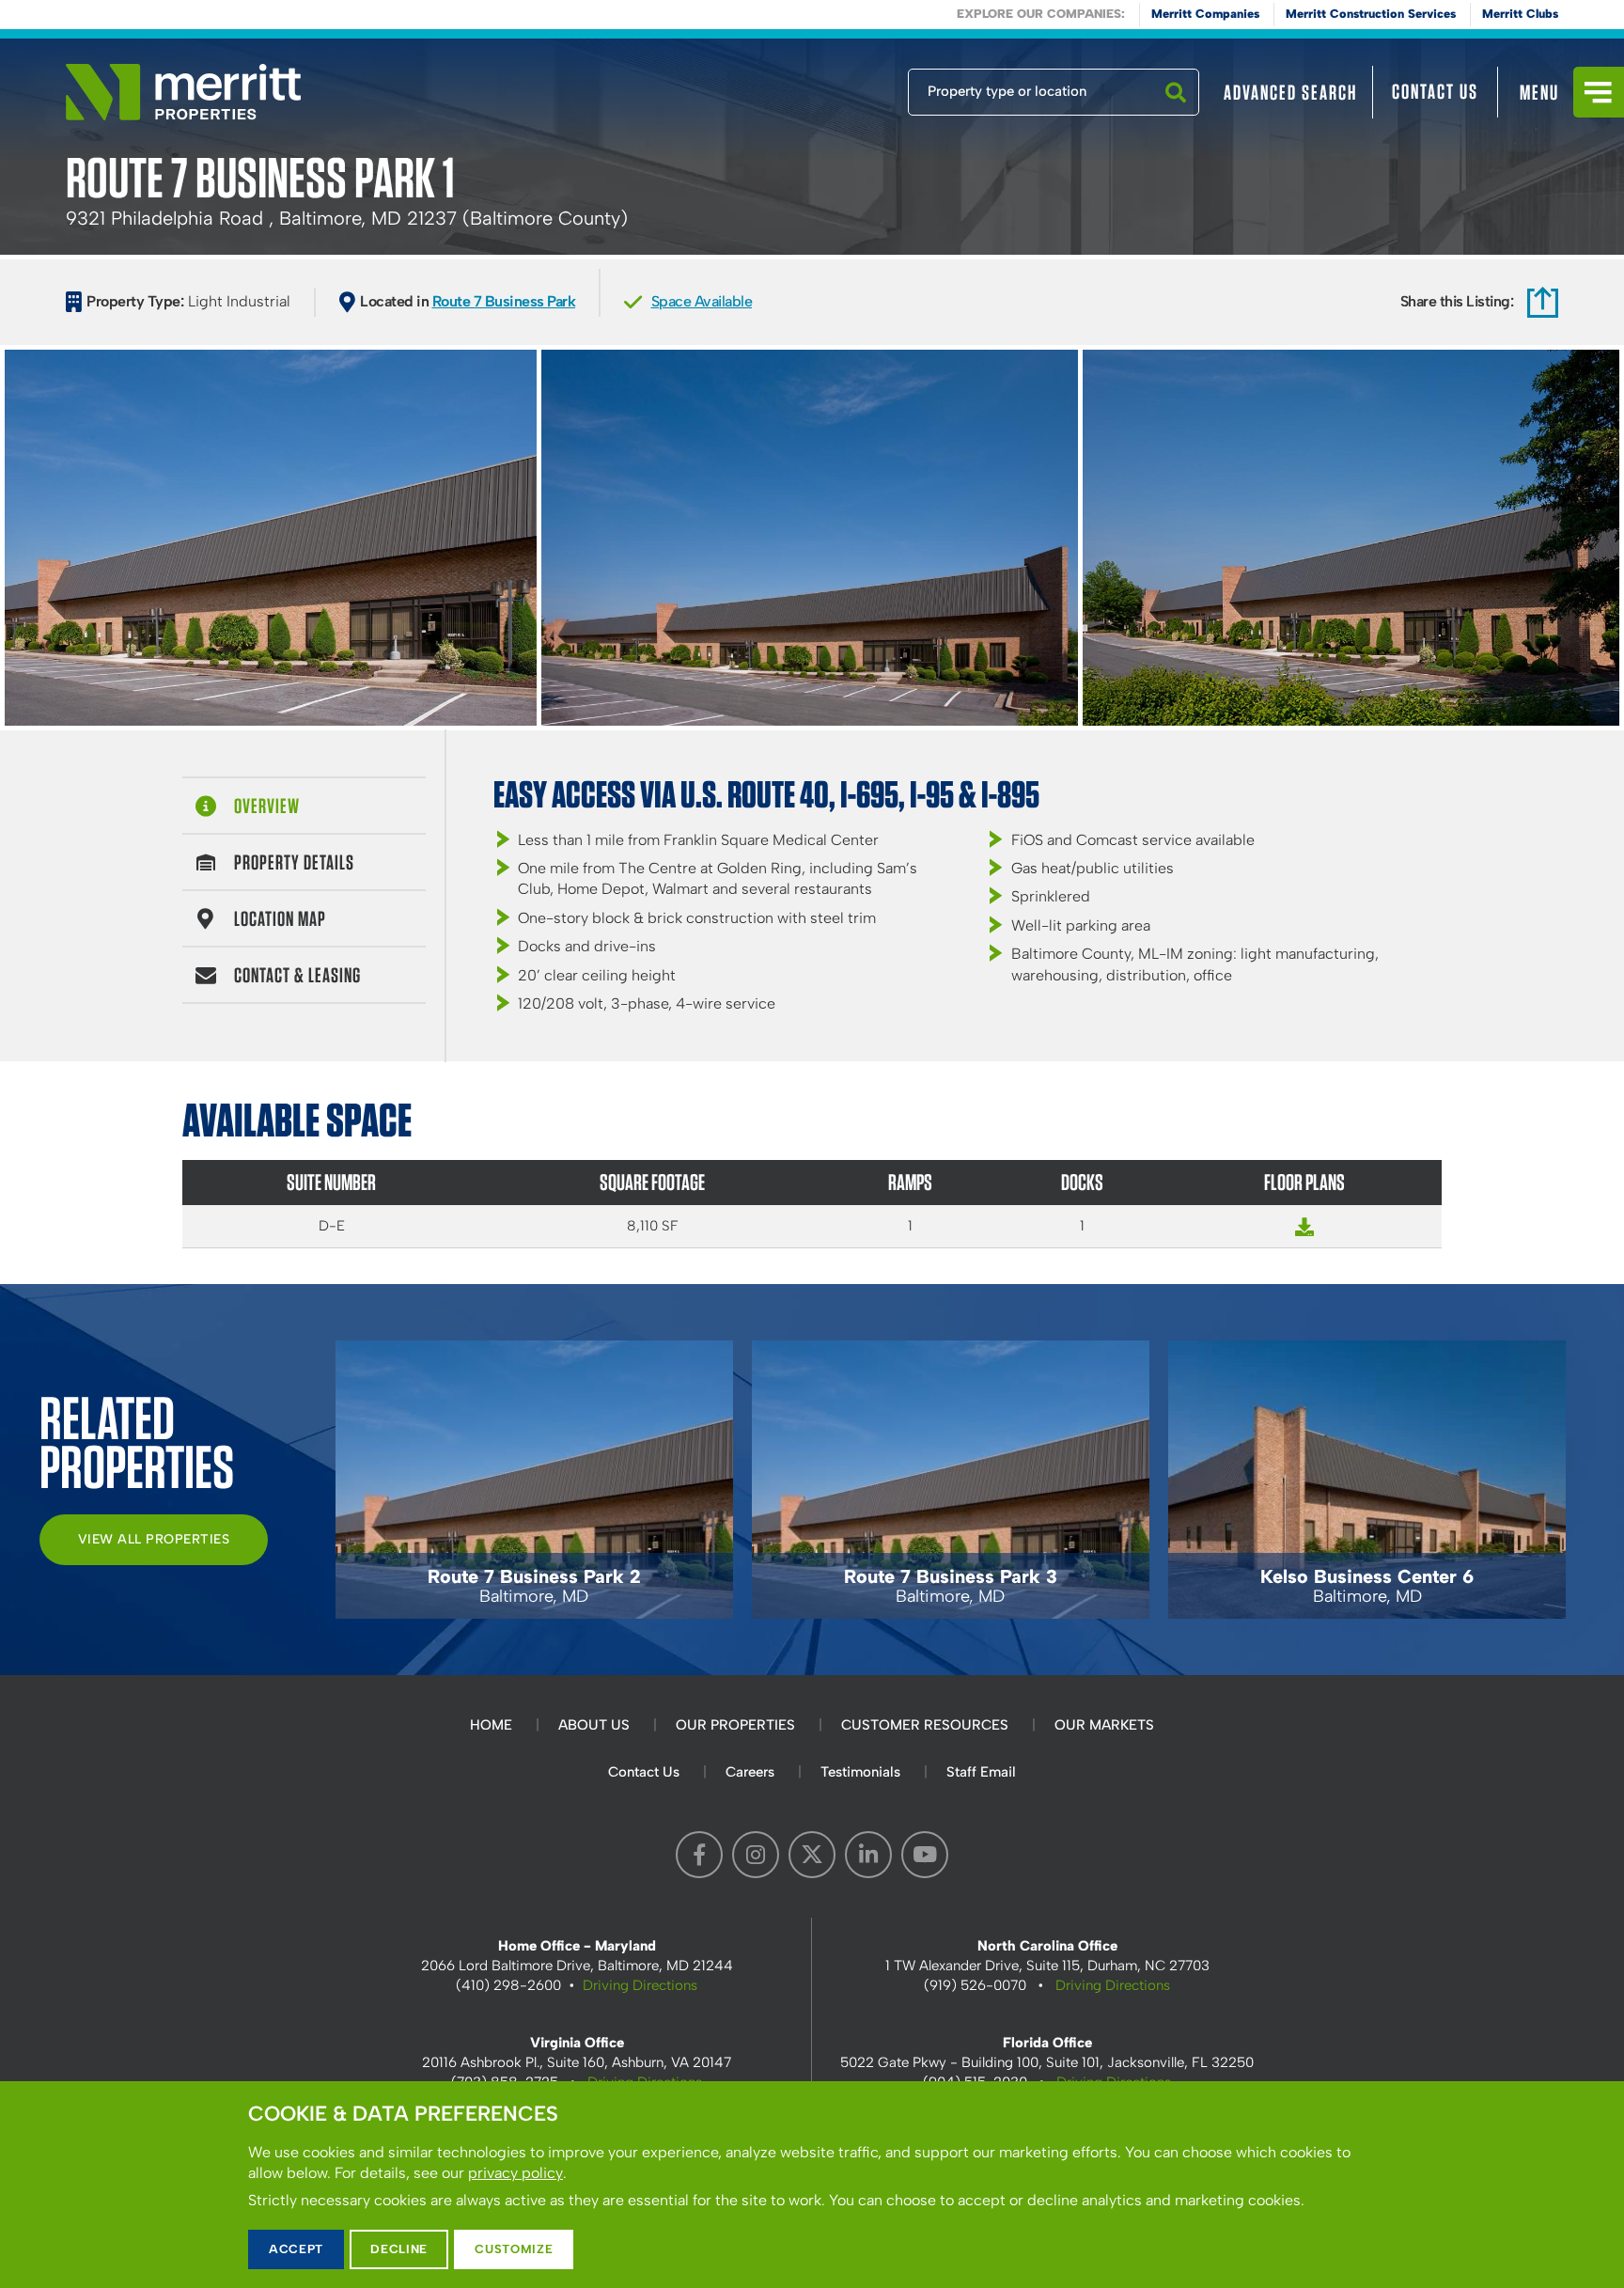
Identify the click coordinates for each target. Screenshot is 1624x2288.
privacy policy (515, 2173)
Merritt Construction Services (1371, 14)
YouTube (925, 1855)
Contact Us (1435, 91)
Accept (296, 2249)
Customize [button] (514, 2249)
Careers (750, 1772)
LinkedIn (868, 1855)
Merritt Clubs (1520, 14)
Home (491, 1725)
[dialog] (812, 2185)
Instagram (756, 1855)
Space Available (702, 301)
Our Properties (735, 1725)
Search (1176, 115)
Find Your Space (846, 87)
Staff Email (981, 1772)
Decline (399, 2249)
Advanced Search (1290, 92)
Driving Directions (640, 1985)
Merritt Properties (183, 92)
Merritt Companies (1205, 14)
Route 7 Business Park (504, 301)
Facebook (699, 1855)
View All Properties (154, 1539)
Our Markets (1104, 1725)
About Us (594, 1725)
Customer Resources (925, 1725)
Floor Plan (1304, 1235)
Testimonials (860, 1772)
